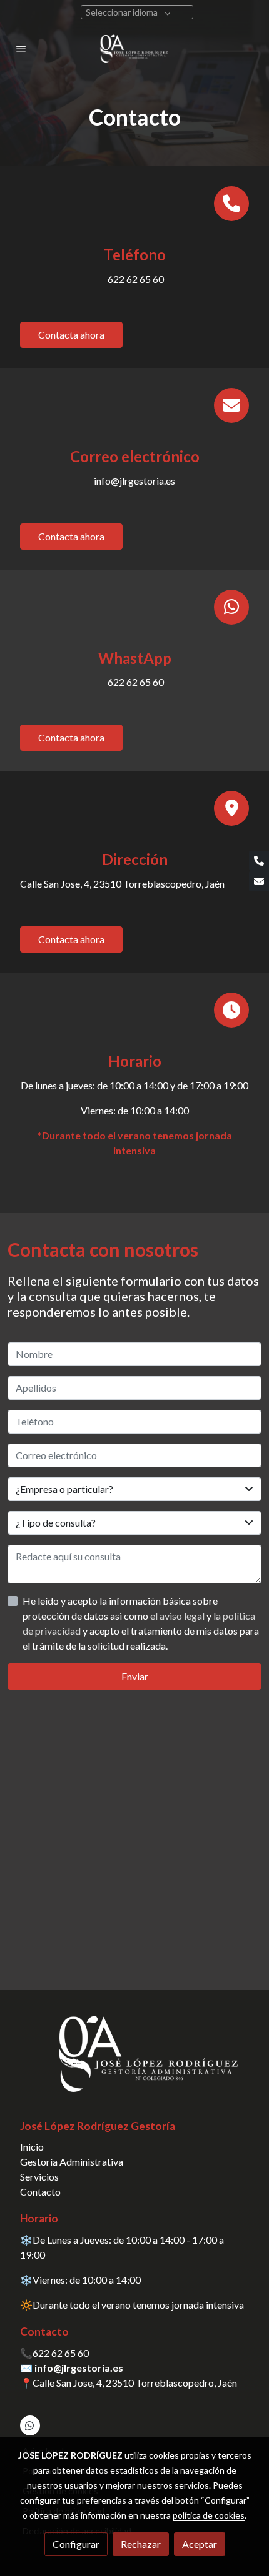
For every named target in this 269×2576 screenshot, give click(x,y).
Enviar (135, 1676)
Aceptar (200, 2544)
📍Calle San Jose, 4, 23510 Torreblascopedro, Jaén (129, 2383)
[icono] (231, 204)
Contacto (40, 2192)
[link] (134, 49)
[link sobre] (134, 2061)
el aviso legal (178, 1616)
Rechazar (141, 2544)
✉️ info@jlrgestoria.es (72, 2368)
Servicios (39, 2177)
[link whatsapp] (29, 2425)
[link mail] (259, 881)
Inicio (32, 2147)
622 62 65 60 (61, 2353)
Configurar (76, 2544)
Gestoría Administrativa (72, 2162)
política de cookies (209, 2515)
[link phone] (259, 861)
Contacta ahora (71, 334)
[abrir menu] (21, 49)
